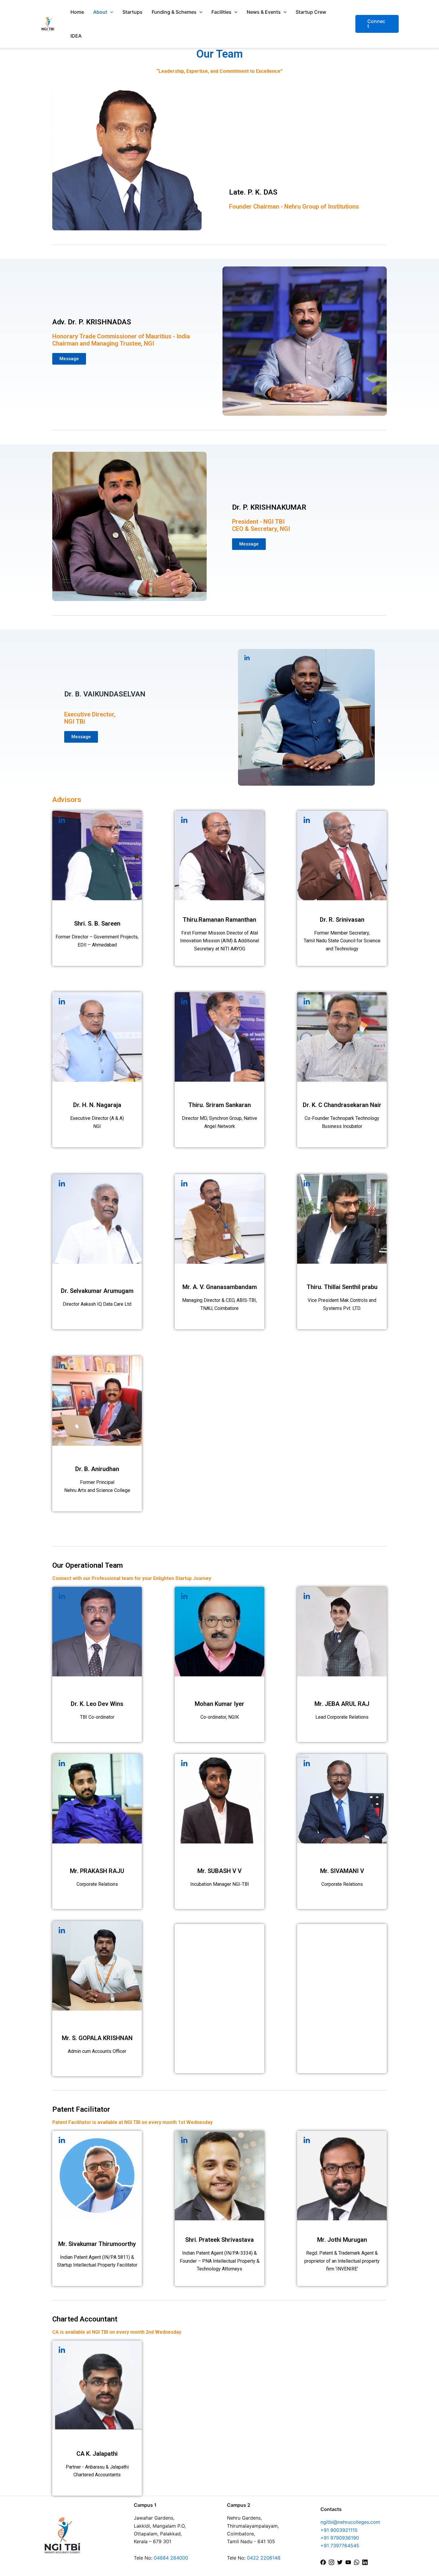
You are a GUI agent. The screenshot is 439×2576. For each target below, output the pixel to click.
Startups (132, 12)
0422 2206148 (264, 2558)
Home (77, 12)
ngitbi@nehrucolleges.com (350, 2522)
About (100, 12)
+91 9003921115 (339, 2530)
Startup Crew (311, 12)
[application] (110, 12)
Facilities (221, 12)
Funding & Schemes (174, 12)
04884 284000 (171, 2558)
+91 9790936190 (340, 2538)
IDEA (76, 36)
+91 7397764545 (340, 2546)
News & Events (264, 12)
